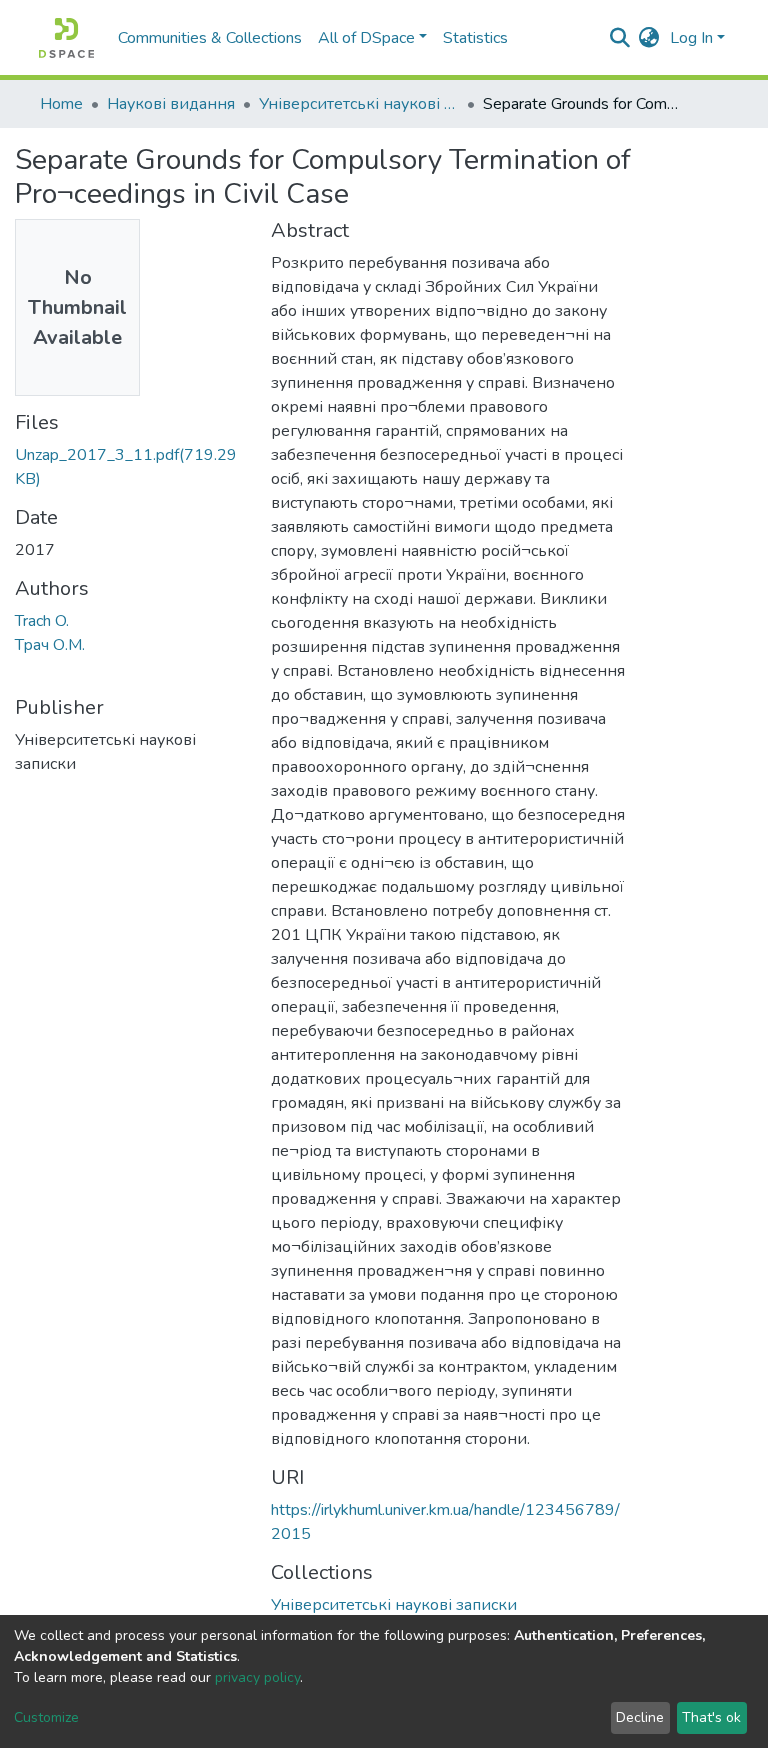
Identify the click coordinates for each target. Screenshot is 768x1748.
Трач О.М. (50, 645)
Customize (46, 1717)
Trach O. (42, 621)
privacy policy (257, 1677)
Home (61, 104)
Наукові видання (171, 104)
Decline (640, 1717)
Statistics (475, 38)
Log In (691, 38)
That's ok (711, 1717)
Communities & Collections (210, 38)
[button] (649, 38)
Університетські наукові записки (359, 104)
